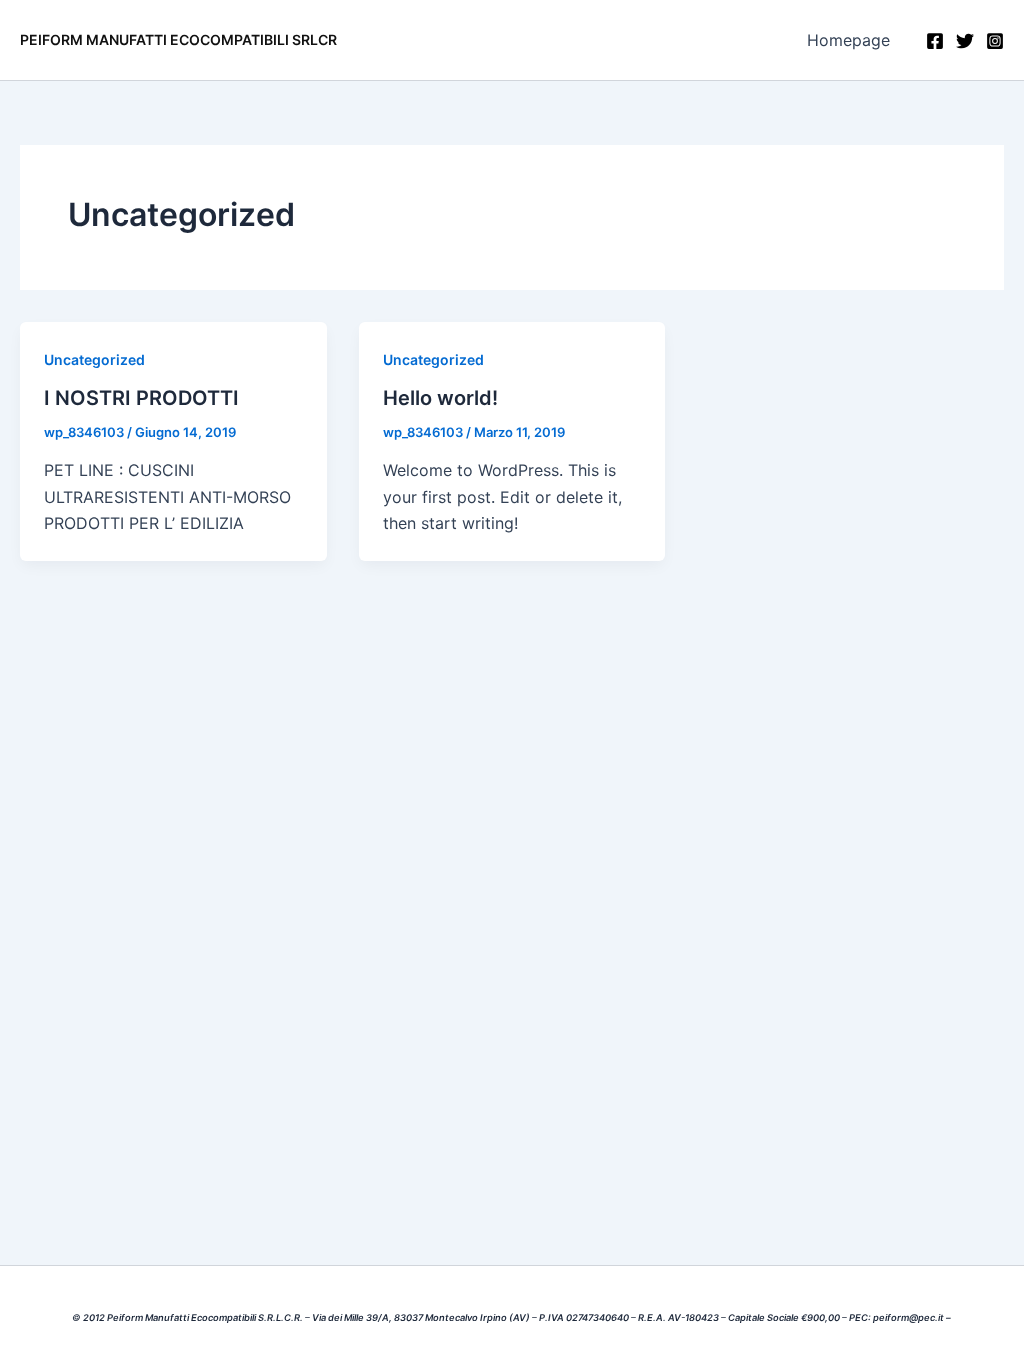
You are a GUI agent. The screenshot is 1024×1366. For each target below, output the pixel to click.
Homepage (848, 40)
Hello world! (440, 398)
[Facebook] (935, 41)
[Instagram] (995, 41)
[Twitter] (965, 41)
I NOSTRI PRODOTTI (141, 398)
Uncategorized (94, 359)
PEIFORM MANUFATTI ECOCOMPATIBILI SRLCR (178, 39)
